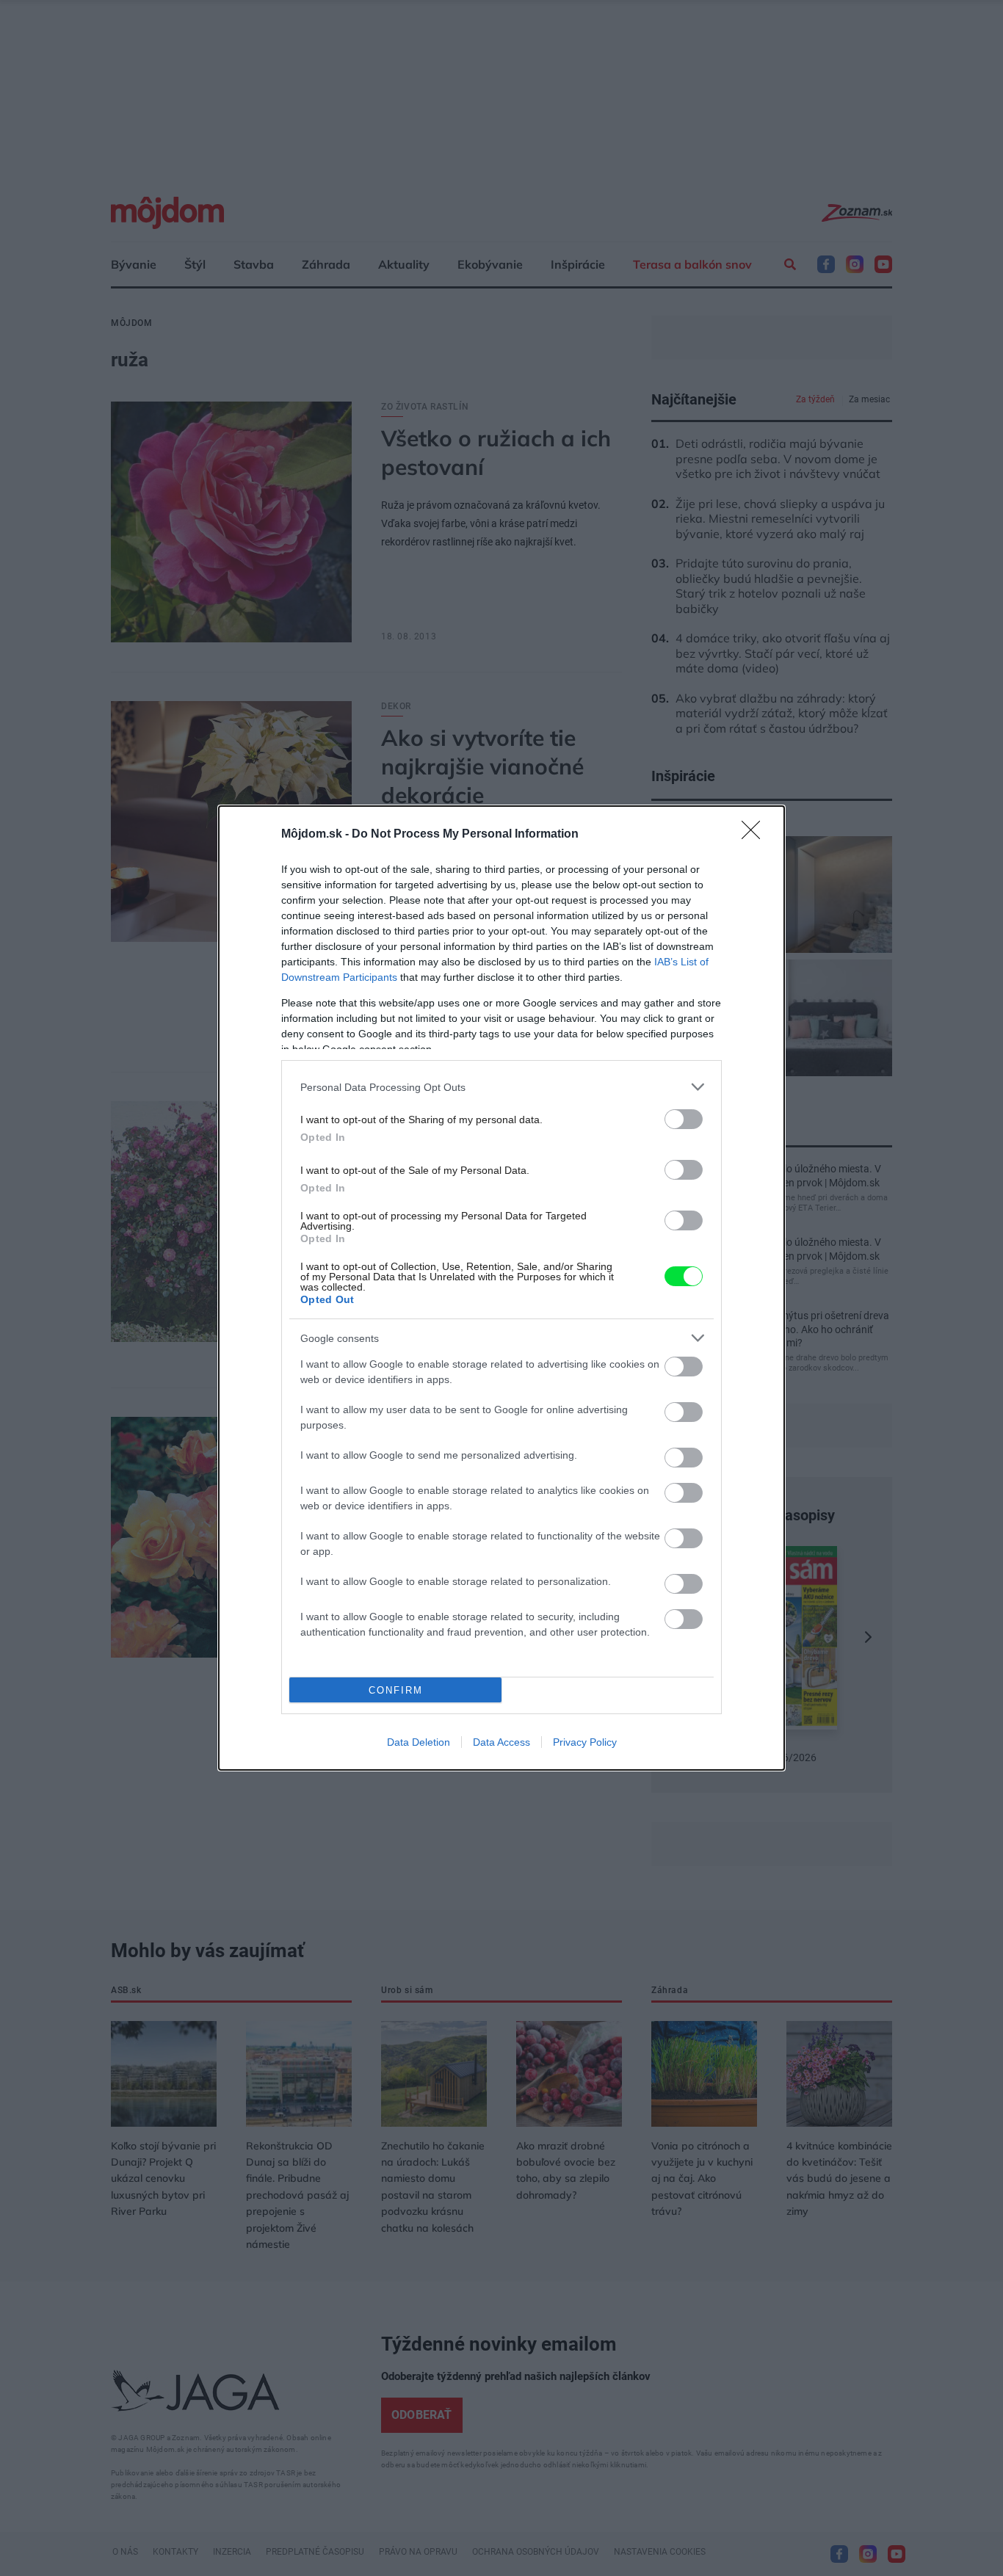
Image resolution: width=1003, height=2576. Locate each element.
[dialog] (501, 1288)
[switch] (684, 1119)
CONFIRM (396, 1690)
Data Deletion (419, 1742)
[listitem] (501, 1087)
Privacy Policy (585, 1742)
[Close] (756, 835)
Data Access (501, 1742)
